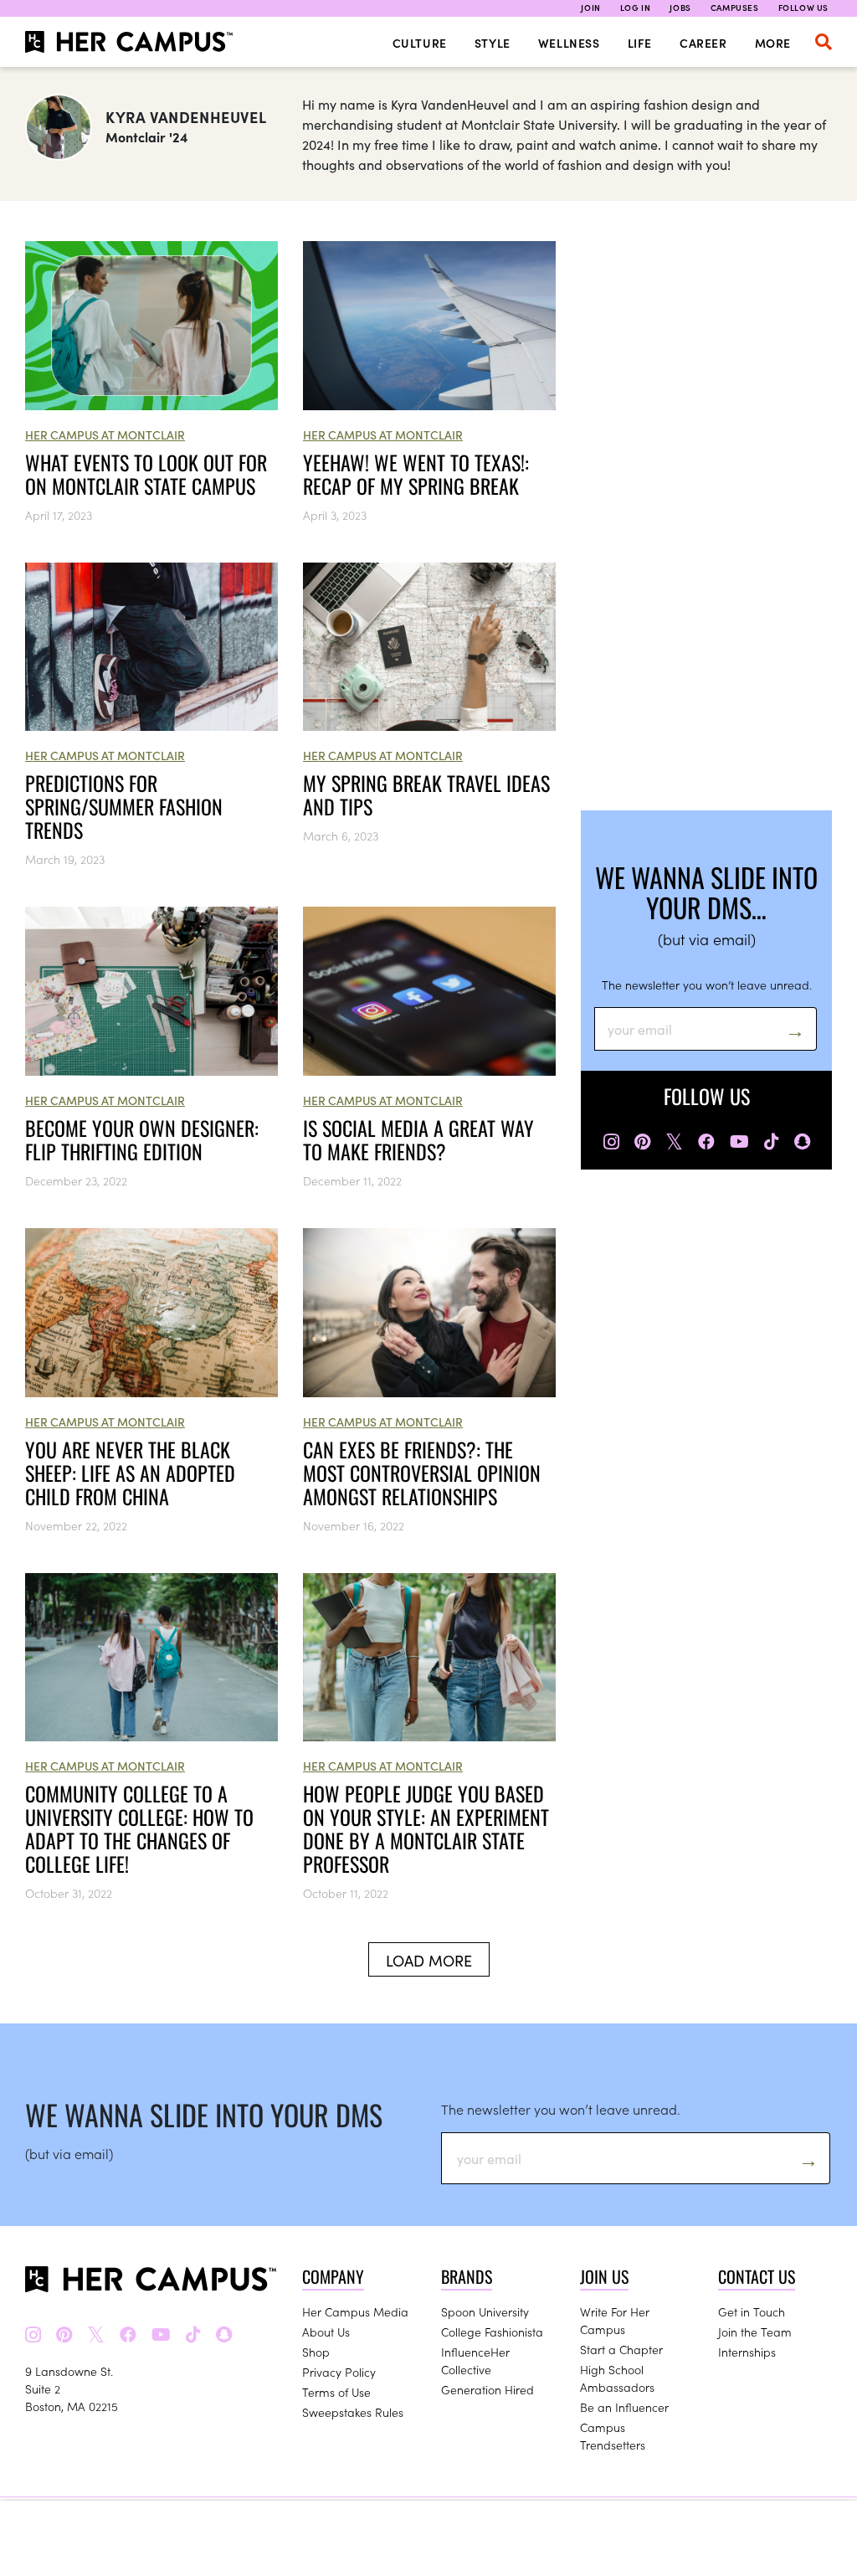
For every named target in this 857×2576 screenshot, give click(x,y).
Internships (747, 2352)
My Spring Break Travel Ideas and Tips (426, 794)
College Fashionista (492, 2332)
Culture (420, 43)
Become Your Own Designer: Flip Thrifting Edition (142, 1139)
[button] (824, 42)
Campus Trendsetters (613, 2436)
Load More (429, 1960)
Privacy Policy (339, 2372)
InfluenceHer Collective (475, 2360)
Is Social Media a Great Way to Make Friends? (418, 1139)
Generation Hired (488, 2389)
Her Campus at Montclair (105, 434)
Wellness (569, 43)
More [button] (773, 43)
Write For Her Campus (615, 2320)
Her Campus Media (355, 2311)
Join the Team (755, 2332)
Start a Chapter (621, 2349)
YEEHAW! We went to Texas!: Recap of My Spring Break (416, 474)
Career (703, 43)
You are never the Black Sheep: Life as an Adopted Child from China (130, 1473)
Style (493, 43)
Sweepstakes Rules (353, 2412)
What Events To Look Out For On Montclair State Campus (146, 474)
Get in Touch (752, 2311)
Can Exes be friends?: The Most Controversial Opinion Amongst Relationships (422, 1473)
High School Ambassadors (617, 2378)
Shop (316, 2352)
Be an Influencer (624, 2407)
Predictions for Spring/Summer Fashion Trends (124, 806)
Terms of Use (336, 2392)
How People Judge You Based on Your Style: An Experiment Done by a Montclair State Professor (426, 1828)
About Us (326, 2332)
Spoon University (485, 2311)
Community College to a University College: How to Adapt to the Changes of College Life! (139, 1828)
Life (640, 43)
